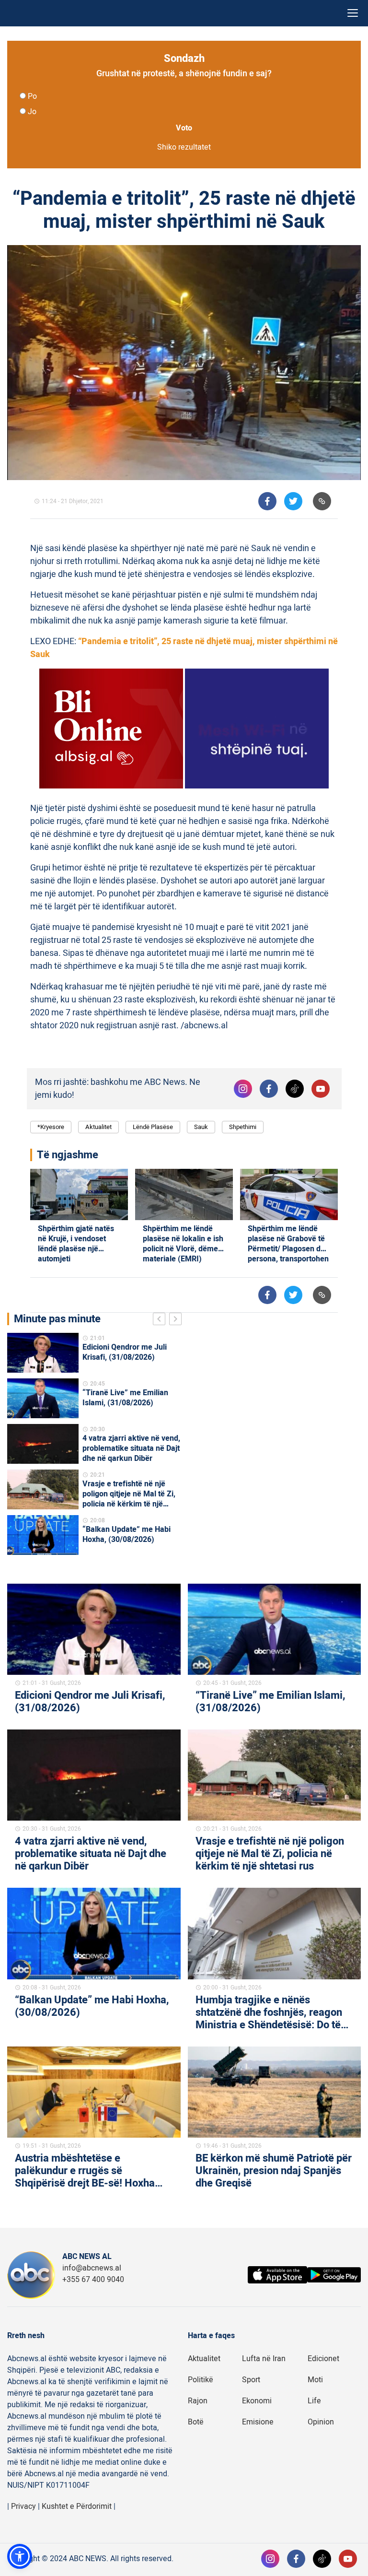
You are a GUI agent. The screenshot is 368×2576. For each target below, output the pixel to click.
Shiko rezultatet (184, 147)
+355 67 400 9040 (93, 2280)
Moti (315, 2380)
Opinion (321, 2422)
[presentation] (161, 1320)
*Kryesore (51, 1127)
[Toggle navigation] (353, 13)
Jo (32, 112)
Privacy (23, 2506)
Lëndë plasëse (153, 1127)
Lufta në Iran (264, 2359)
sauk (201, 1127)
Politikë (201, 2380)
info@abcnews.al (92, 2268)
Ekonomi (257, 2401)
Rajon (198, 2401)
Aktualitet (98, 1127)
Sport (251, 2380)
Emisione (258, 2422)
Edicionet (323, 2359)
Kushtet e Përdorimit (77, 2506)
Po (32, 96)
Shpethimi (243, 1127)
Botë (196, 2422)
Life (314, 2401)
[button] (20, 2556)
